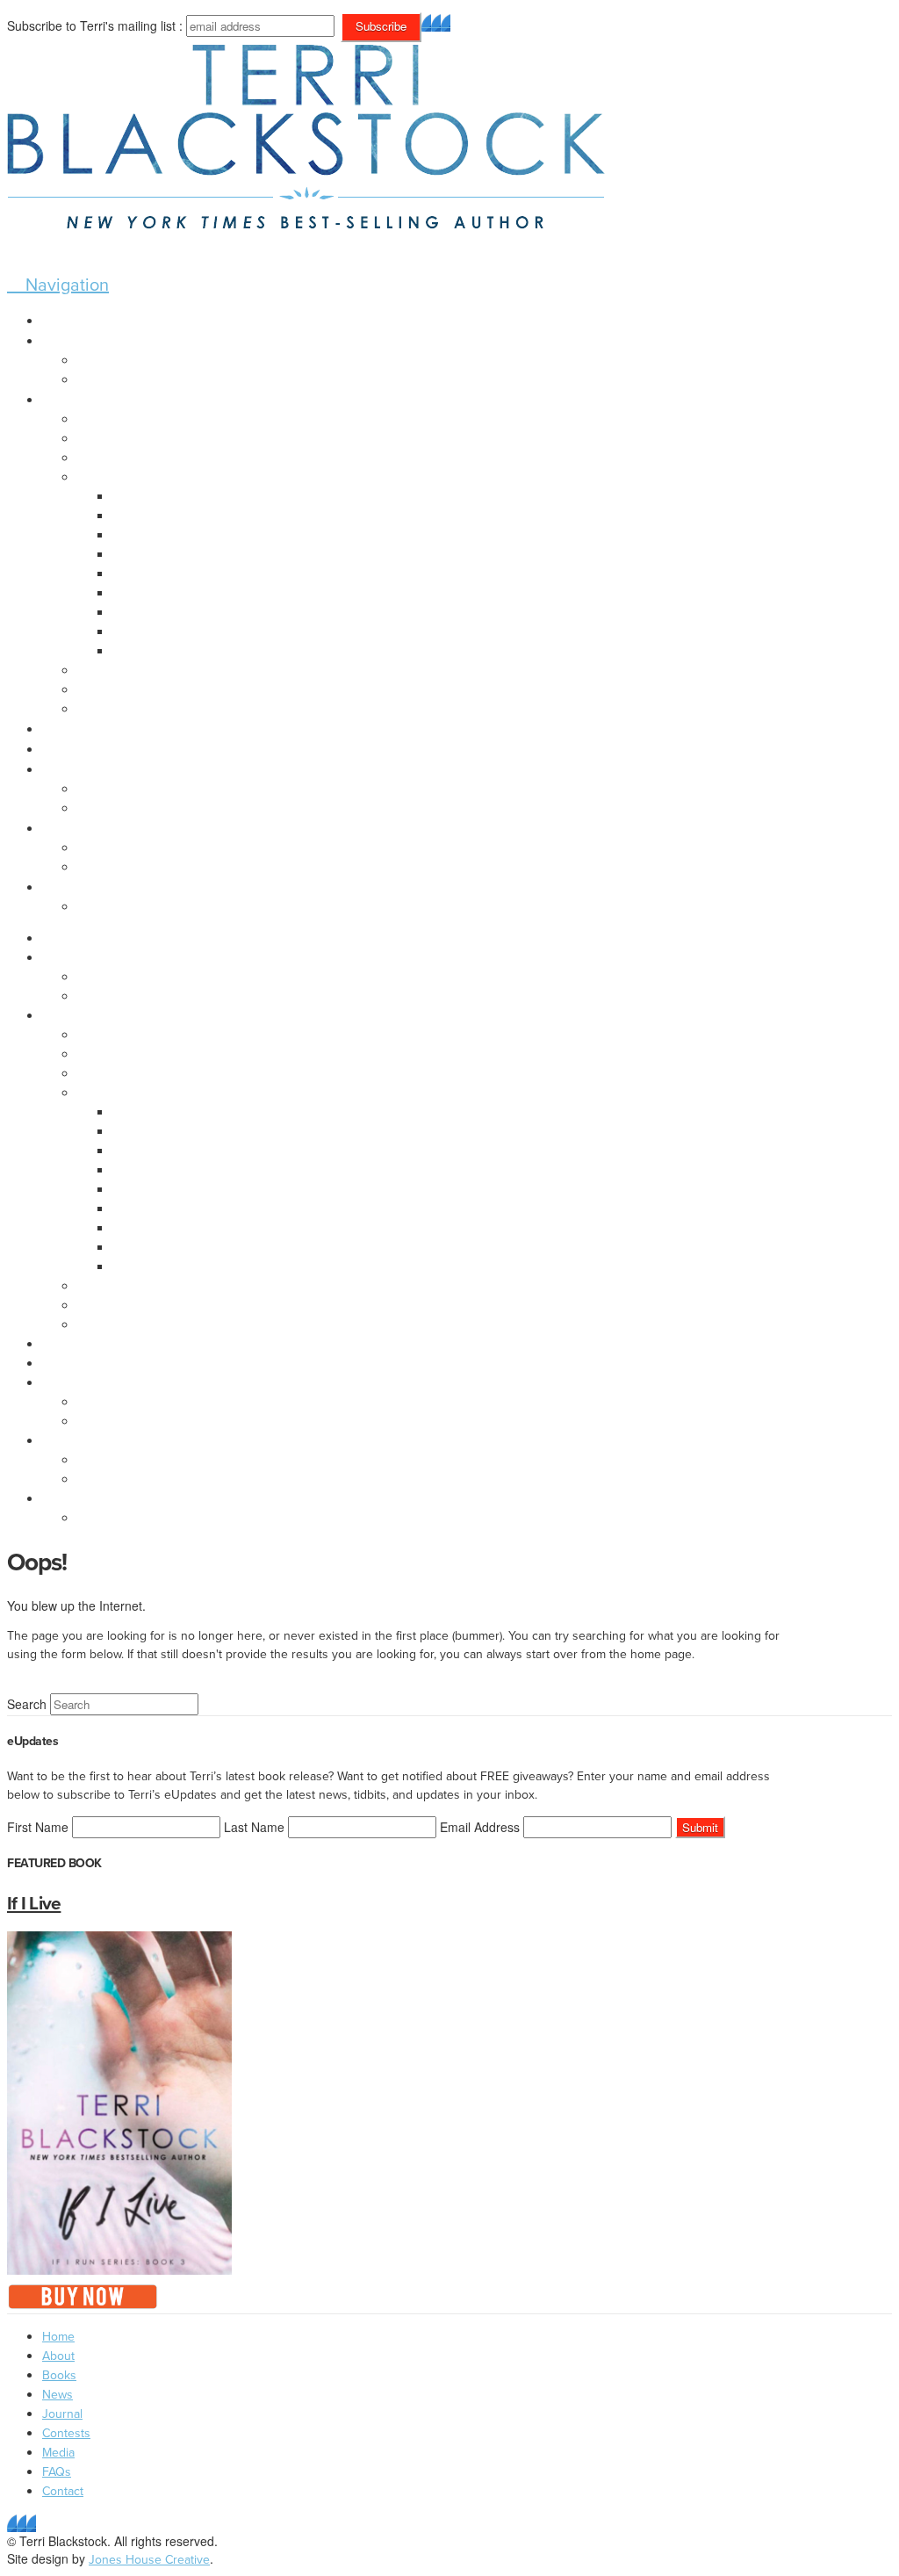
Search (27, 1704)
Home (58, 2337)
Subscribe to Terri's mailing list (91, 25)
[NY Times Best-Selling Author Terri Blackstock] (306, 214)
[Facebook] (426, 22)
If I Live (34, 1903)
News (58, 2395)
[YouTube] (446, 22)
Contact (63, 2491)
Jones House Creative (149, 2560)
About (58, 2356)
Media (58, 2453)
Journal (62, 2414)
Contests (66, 2433)
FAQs (57, 2472)
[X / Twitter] (436, 22)
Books (59, 2375)
